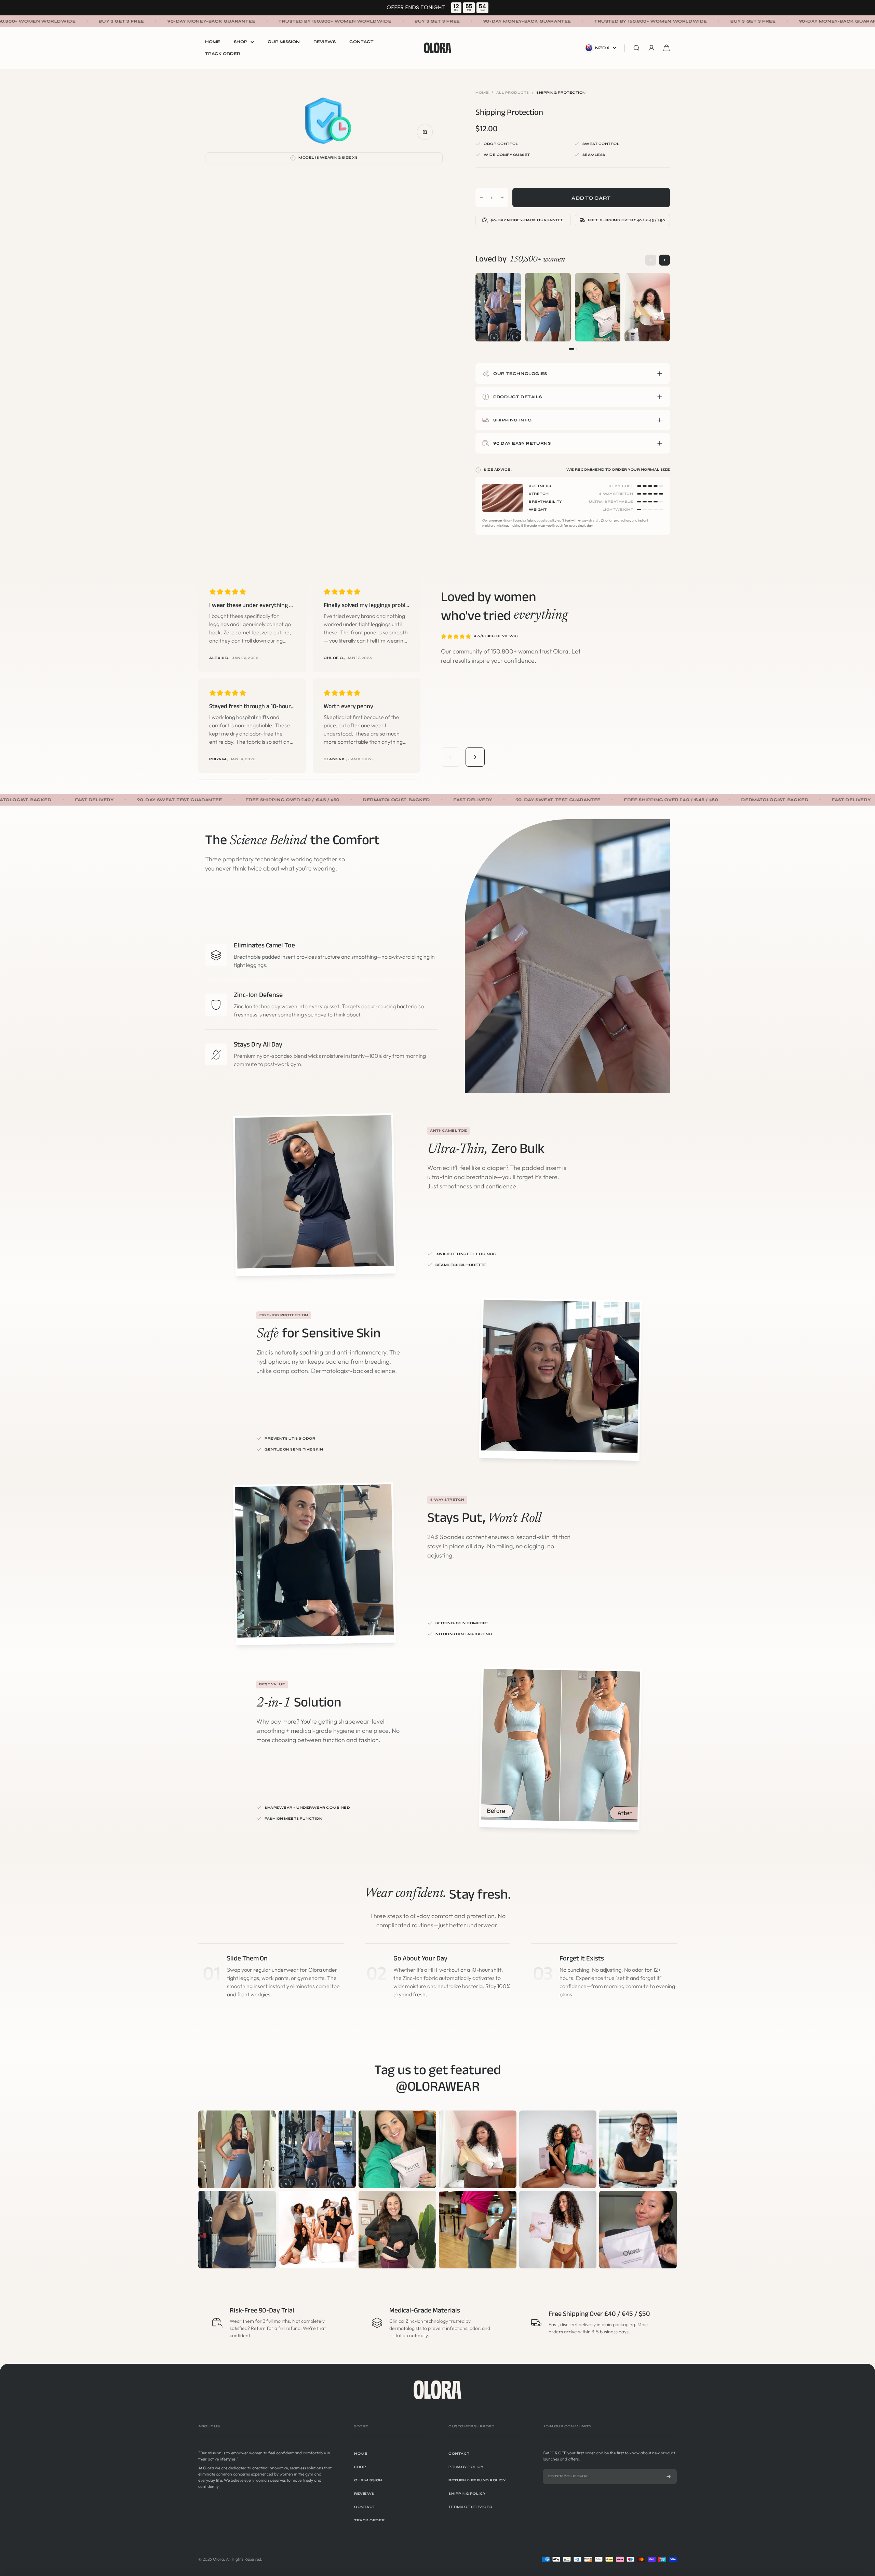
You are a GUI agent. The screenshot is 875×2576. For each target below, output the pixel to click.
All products (513, 93)
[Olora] (437, 2390)
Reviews (325, 42)
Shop (240, 42)
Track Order (223, 54)
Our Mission (284, 42)
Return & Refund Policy (477, 2480)
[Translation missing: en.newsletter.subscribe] (669, 2477)
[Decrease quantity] (482, 198)
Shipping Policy (467, 2494)
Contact (361, 42)
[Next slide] (664, 260)
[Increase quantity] (502, 198)
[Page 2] (576, 349)
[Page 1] (571, 349)
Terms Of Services (470, 2507)
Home (213, 42)
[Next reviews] (475, 757)
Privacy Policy (466, 2467)
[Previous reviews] (450, 757)
